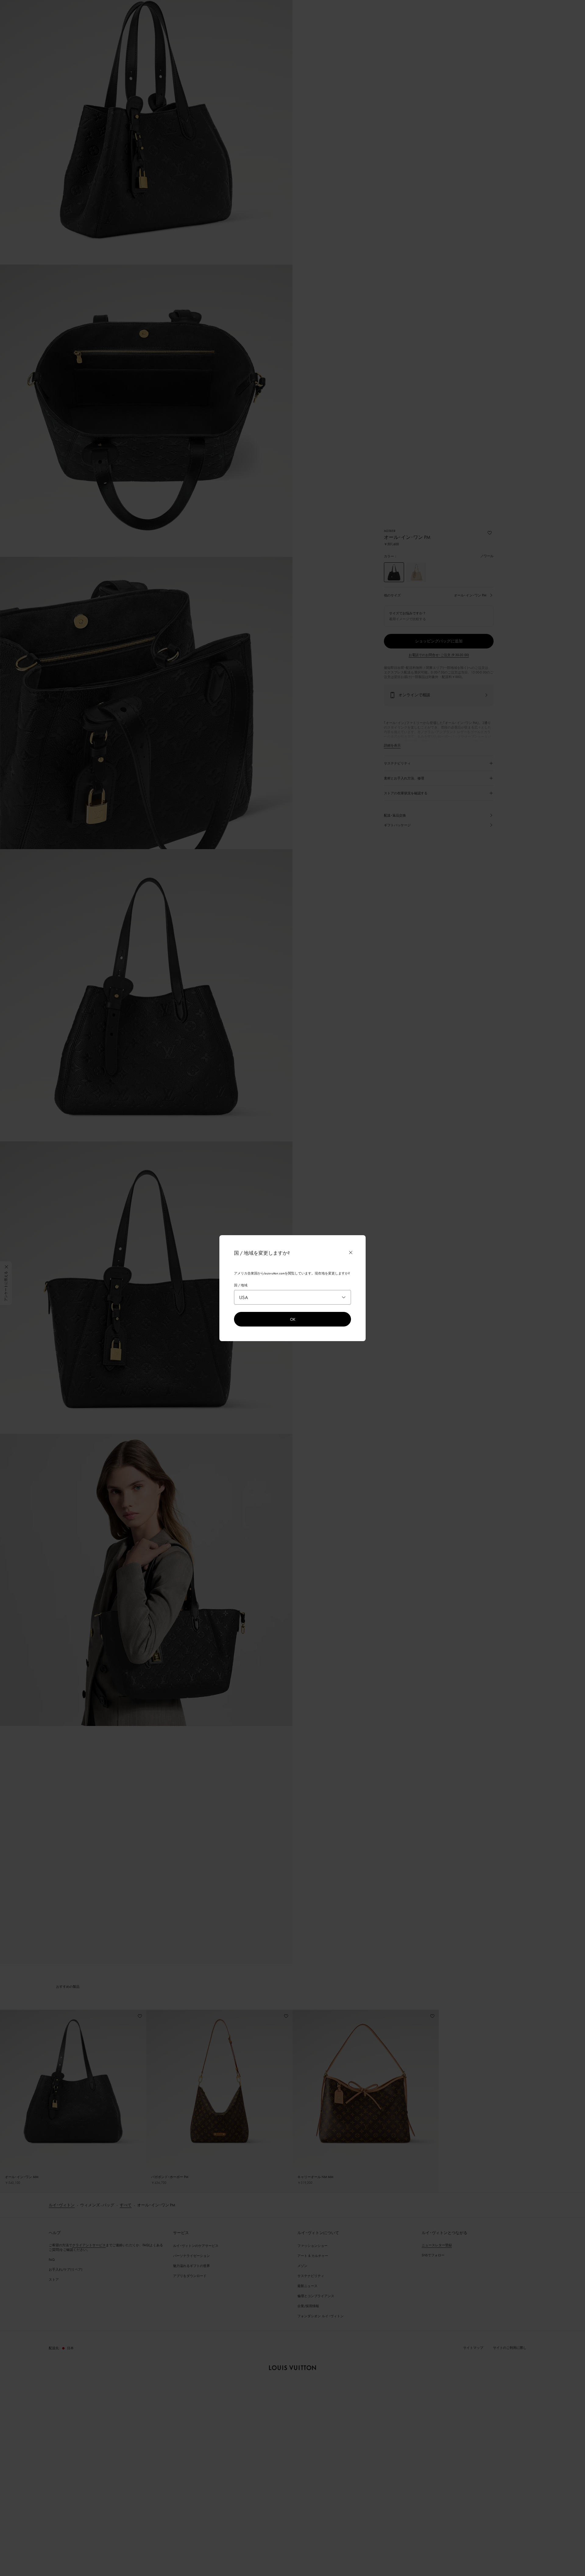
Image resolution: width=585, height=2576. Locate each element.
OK (293, 1319)
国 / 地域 (241, 1285)
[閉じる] (351, 1253)
